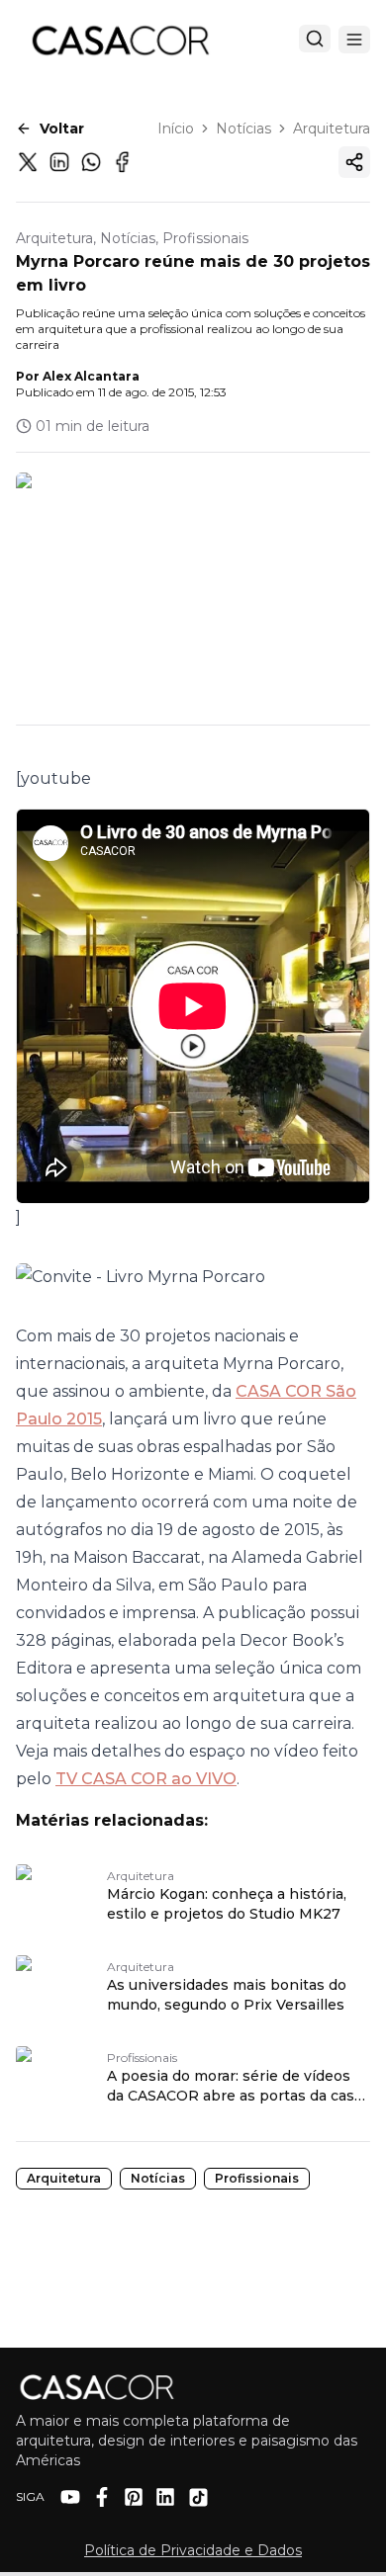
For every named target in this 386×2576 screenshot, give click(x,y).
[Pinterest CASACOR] (134, 2497)
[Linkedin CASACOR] (165, 2497)
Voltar (62, 129)
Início (176, 129)
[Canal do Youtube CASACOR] (70, 2497)
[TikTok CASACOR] (198, 2497)
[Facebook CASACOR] (102, 2497)
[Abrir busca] (315, 39)
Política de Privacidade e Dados (193, 2550)
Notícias (243, 129)
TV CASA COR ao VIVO (146, 1779)
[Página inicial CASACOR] (120, 40)
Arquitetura (332, 129)
